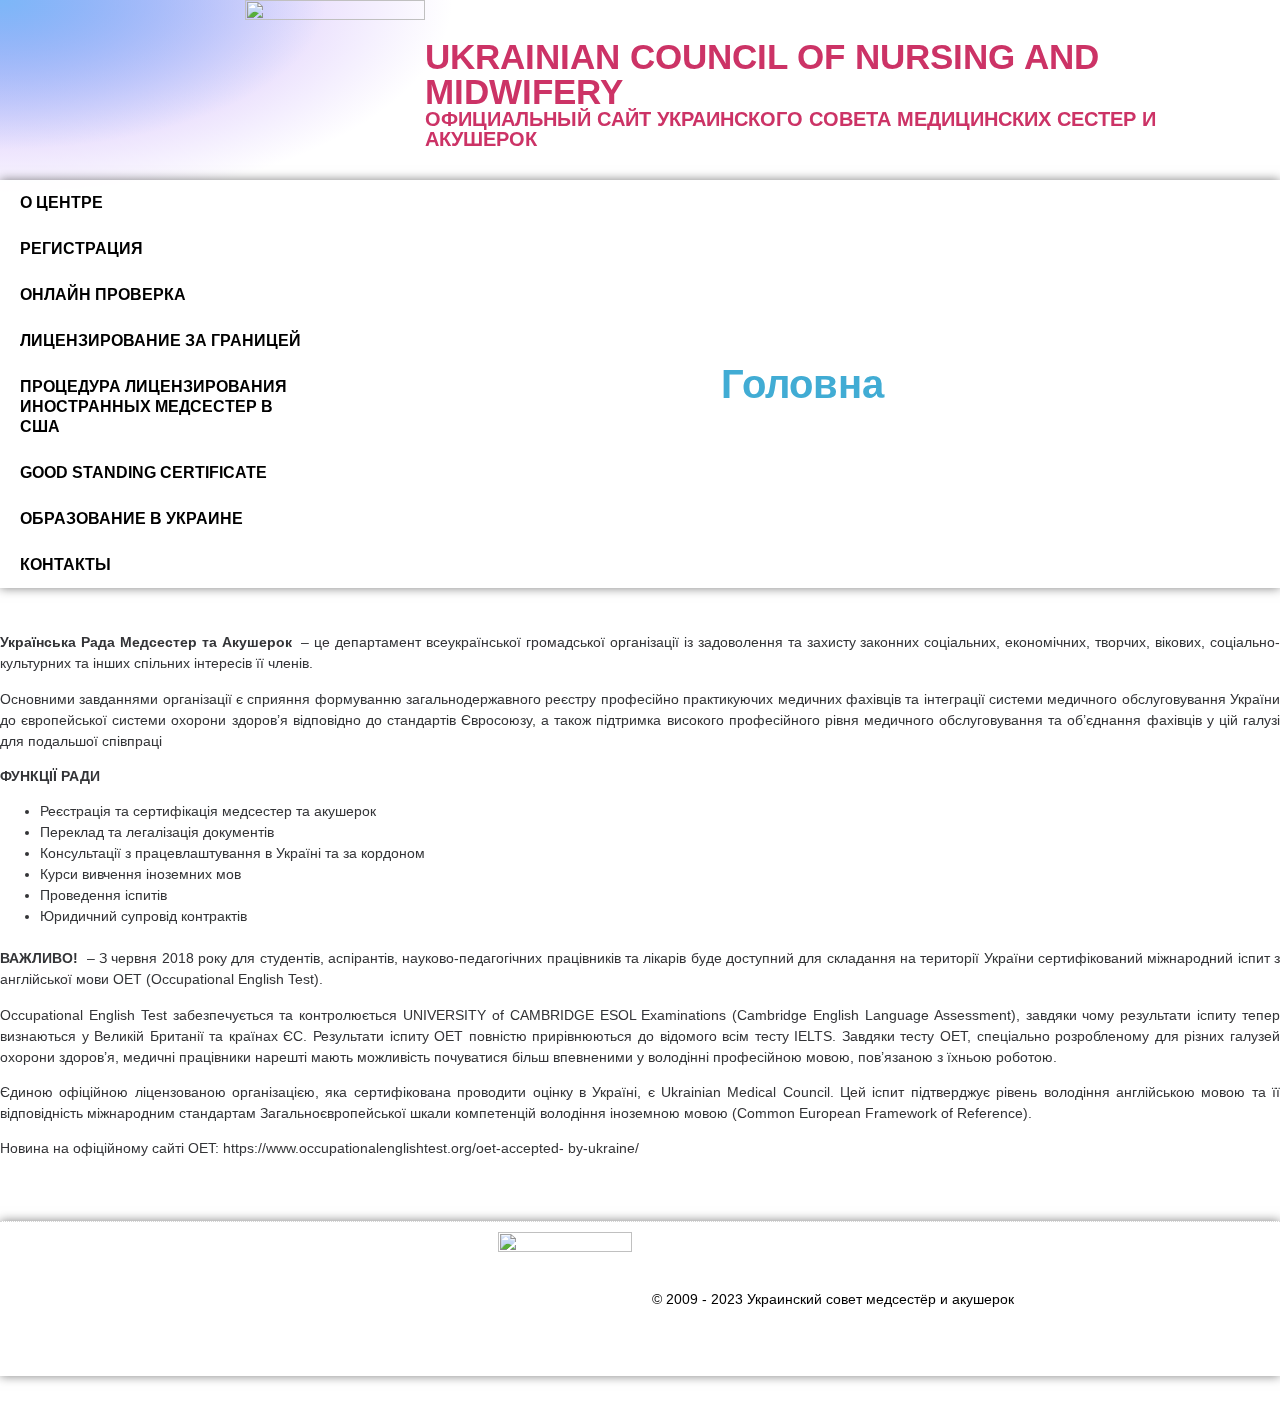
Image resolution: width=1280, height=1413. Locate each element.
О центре (61, 202)
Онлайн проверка (103, 294)
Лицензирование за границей (160, 340)
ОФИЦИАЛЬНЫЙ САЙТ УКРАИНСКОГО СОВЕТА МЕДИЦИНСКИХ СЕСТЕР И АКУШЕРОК (790, 129)
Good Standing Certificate (143, 472)
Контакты (65, 564)
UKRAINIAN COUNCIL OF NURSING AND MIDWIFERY (762, 74)
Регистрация (81, 248)
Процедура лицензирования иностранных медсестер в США (153, 406)
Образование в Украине (131, 518)
